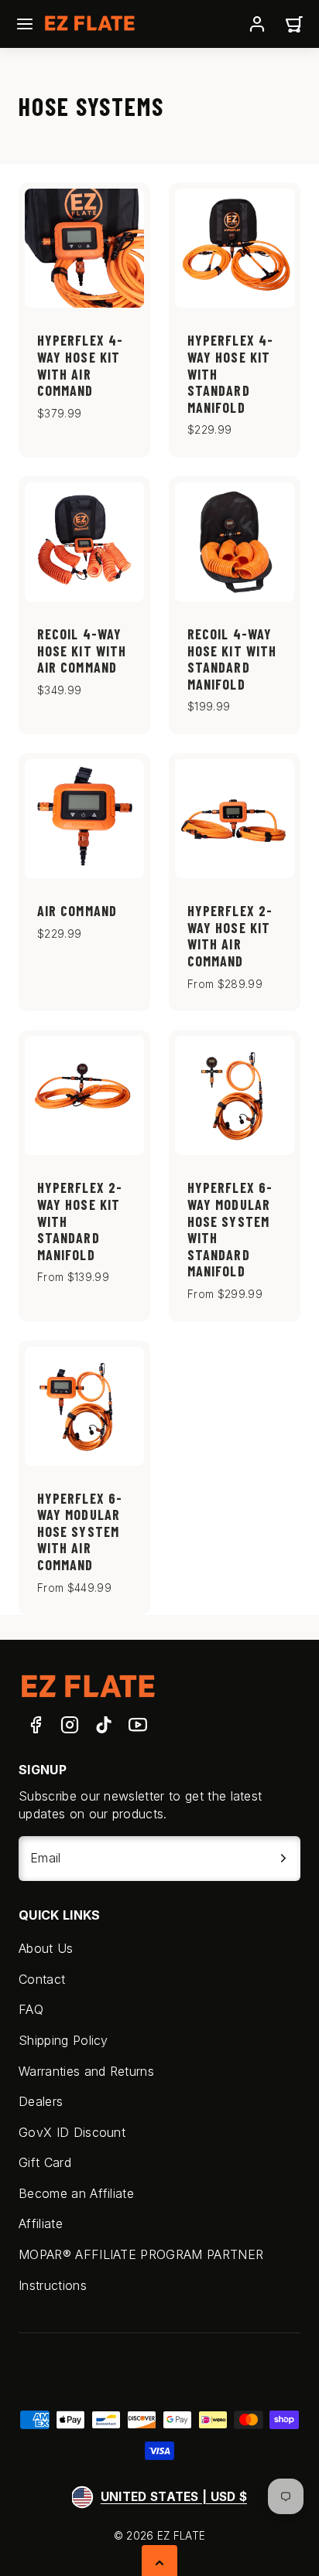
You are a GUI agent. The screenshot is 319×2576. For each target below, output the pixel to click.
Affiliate (41, 2223)
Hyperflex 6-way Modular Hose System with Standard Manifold (230, 1229)
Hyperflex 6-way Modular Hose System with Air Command (80, 1532)
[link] (257, 24)
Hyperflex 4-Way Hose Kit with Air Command (80, 365)
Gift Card (45, 2162)
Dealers (41, 2101)
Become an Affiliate (76, 2193)
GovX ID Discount (72, 2132)
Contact (42, 1979)
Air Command (77, 911)
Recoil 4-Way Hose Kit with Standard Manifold (232, 659)
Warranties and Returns (86, 2071)
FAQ (31, 2009)
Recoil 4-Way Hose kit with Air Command (82, 651)
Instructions (53, 2285)
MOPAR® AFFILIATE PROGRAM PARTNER (141, 2254)
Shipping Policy (63, 2040)
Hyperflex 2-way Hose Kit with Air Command (230, 936)
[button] (25, 24)
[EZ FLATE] (88, 1686)
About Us (46, 1948)
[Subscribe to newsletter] (283, 1859)
